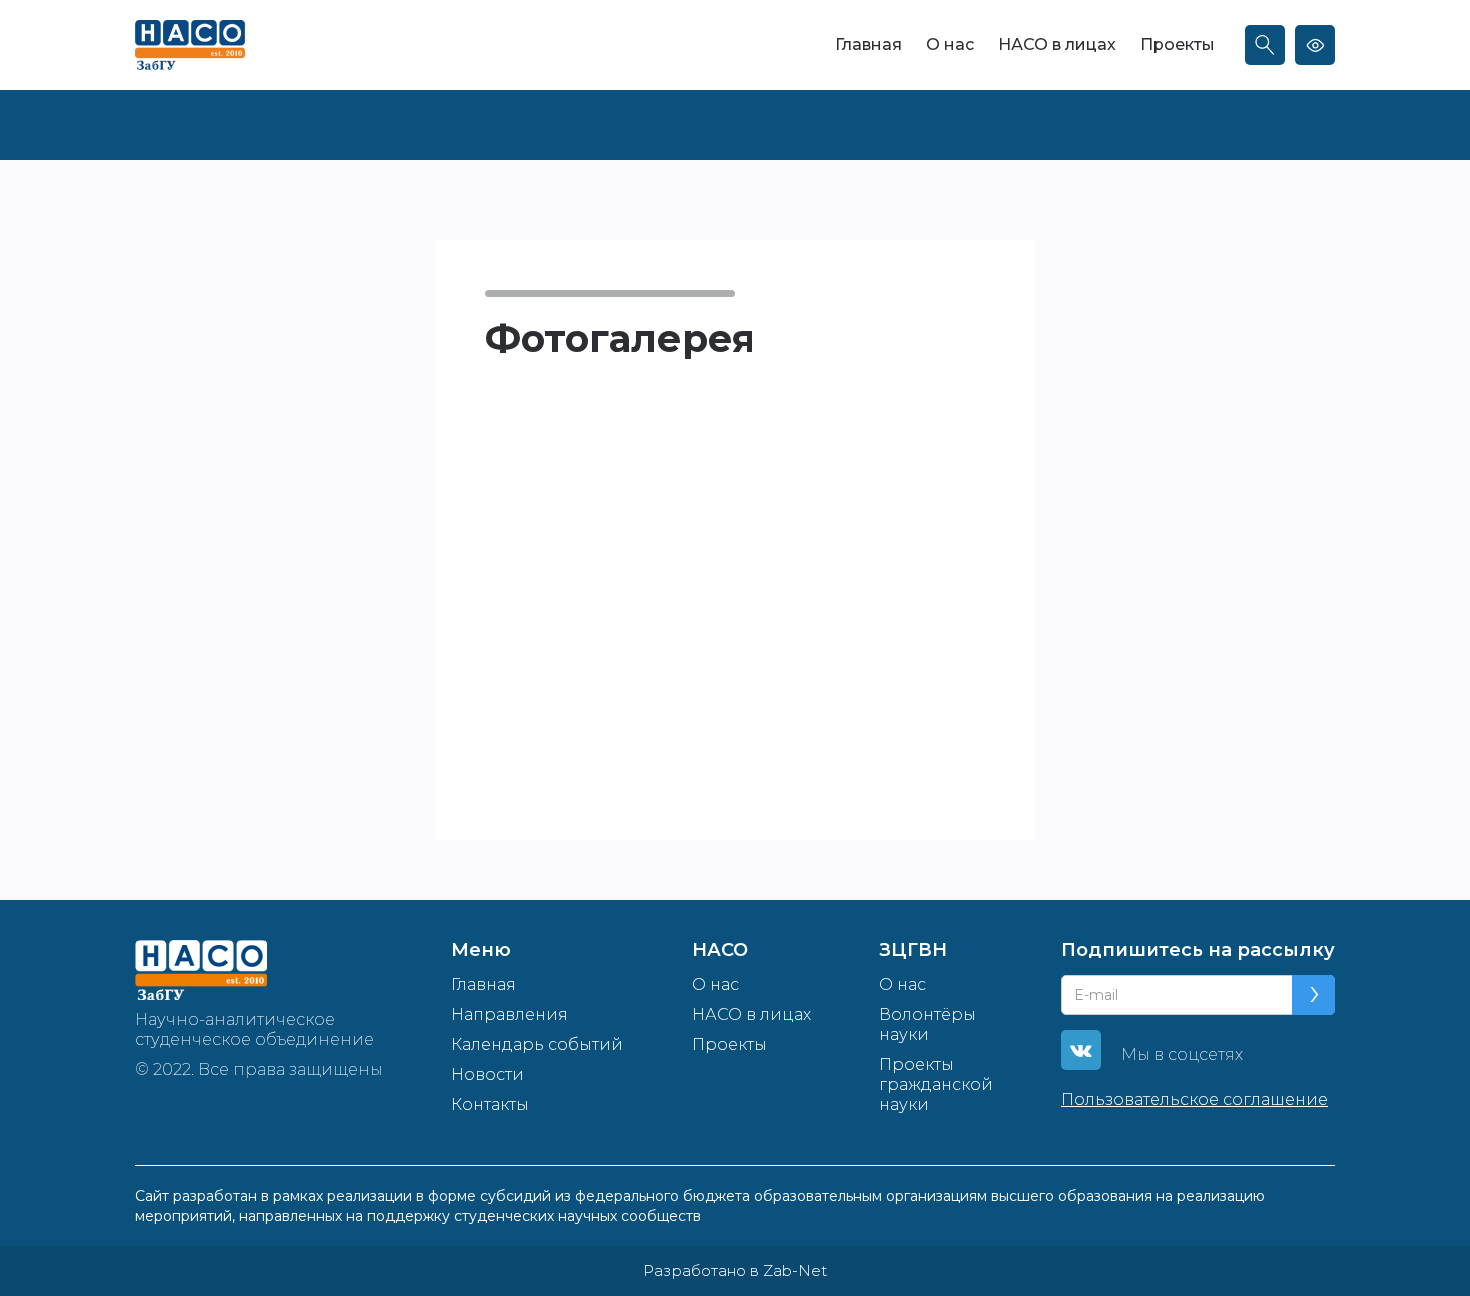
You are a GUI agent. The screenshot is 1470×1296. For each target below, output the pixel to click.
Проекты (1177, 44)
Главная (868, 44)
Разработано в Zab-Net (735, 1270)
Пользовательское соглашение (1194, 1099)
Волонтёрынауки (927, 1024)
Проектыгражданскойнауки (936, 1084)
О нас (950, 44)
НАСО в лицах (1057, 44)
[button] (525, 436)
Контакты (490, 1104)
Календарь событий (537, 1044)
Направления (509, 1014)
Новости (487, 1074)
